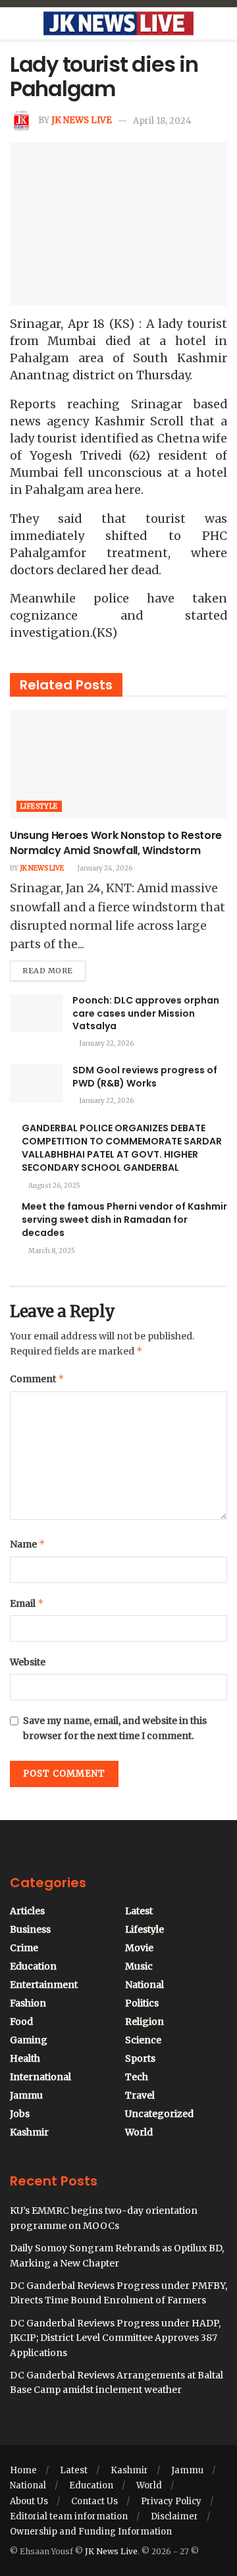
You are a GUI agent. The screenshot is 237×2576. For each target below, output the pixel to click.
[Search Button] (222, 24)
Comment (37, 1379)
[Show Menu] (15, 24)
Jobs (20, 2114)
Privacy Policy (171, 2501)
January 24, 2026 (104, 868)
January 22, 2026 (106, 1043)
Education (33, 1966)
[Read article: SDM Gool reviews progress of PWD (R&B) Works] (36, 1083)
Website (28, 1662)
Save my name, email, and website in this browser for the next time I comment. (115, 1728)
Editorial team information (69, 2516)
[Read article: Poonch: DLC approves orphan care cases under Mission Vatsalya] (36, 1013)
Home (23, 2470)
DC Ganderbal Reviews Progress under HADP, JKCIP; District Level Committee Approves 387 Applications (115, 2338)
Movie (139, 1948)
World (139, 2132)
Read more (54, 968)
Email (27, 1603)
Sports (140, 2058)
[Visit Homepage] (118, 24)
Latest (139, 1911)
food (21, 2022)
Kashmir (29, 2132)
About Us (29, 2501)
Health (25, 2058)
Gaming (29, 2040)
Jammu (26, 2095)
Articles (27, 1911)
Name (28, 1544)
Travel (140, 2095)
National (145, 1985)
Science (143, 2040)
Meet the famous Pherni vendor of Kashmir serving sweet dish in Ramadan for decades (124, 1220)
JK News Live (82, 121)
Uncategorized (159, 2114)
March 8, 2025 (51, 1251)
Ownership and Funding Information (91, 2532)
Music (139, 1966)
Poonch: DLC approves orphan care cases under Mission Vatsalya (146, 1013)
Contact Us (94, 2501)
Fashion (28, 2003)
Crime (24, 1948)
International (40, 2077)
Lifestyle (39, 806)
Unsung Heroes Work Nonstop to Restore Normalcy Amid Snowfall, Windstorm (116, 843)
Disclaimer (174, 2516)
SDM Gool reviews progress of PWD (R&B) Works (145, 1077)
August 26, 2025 (54, 1186)
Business (30, 1929)
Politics (142, 2003)
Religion (145, 2022)
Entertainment (44, 1985)
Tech (137, 2077)
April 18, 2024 (162, 121)
